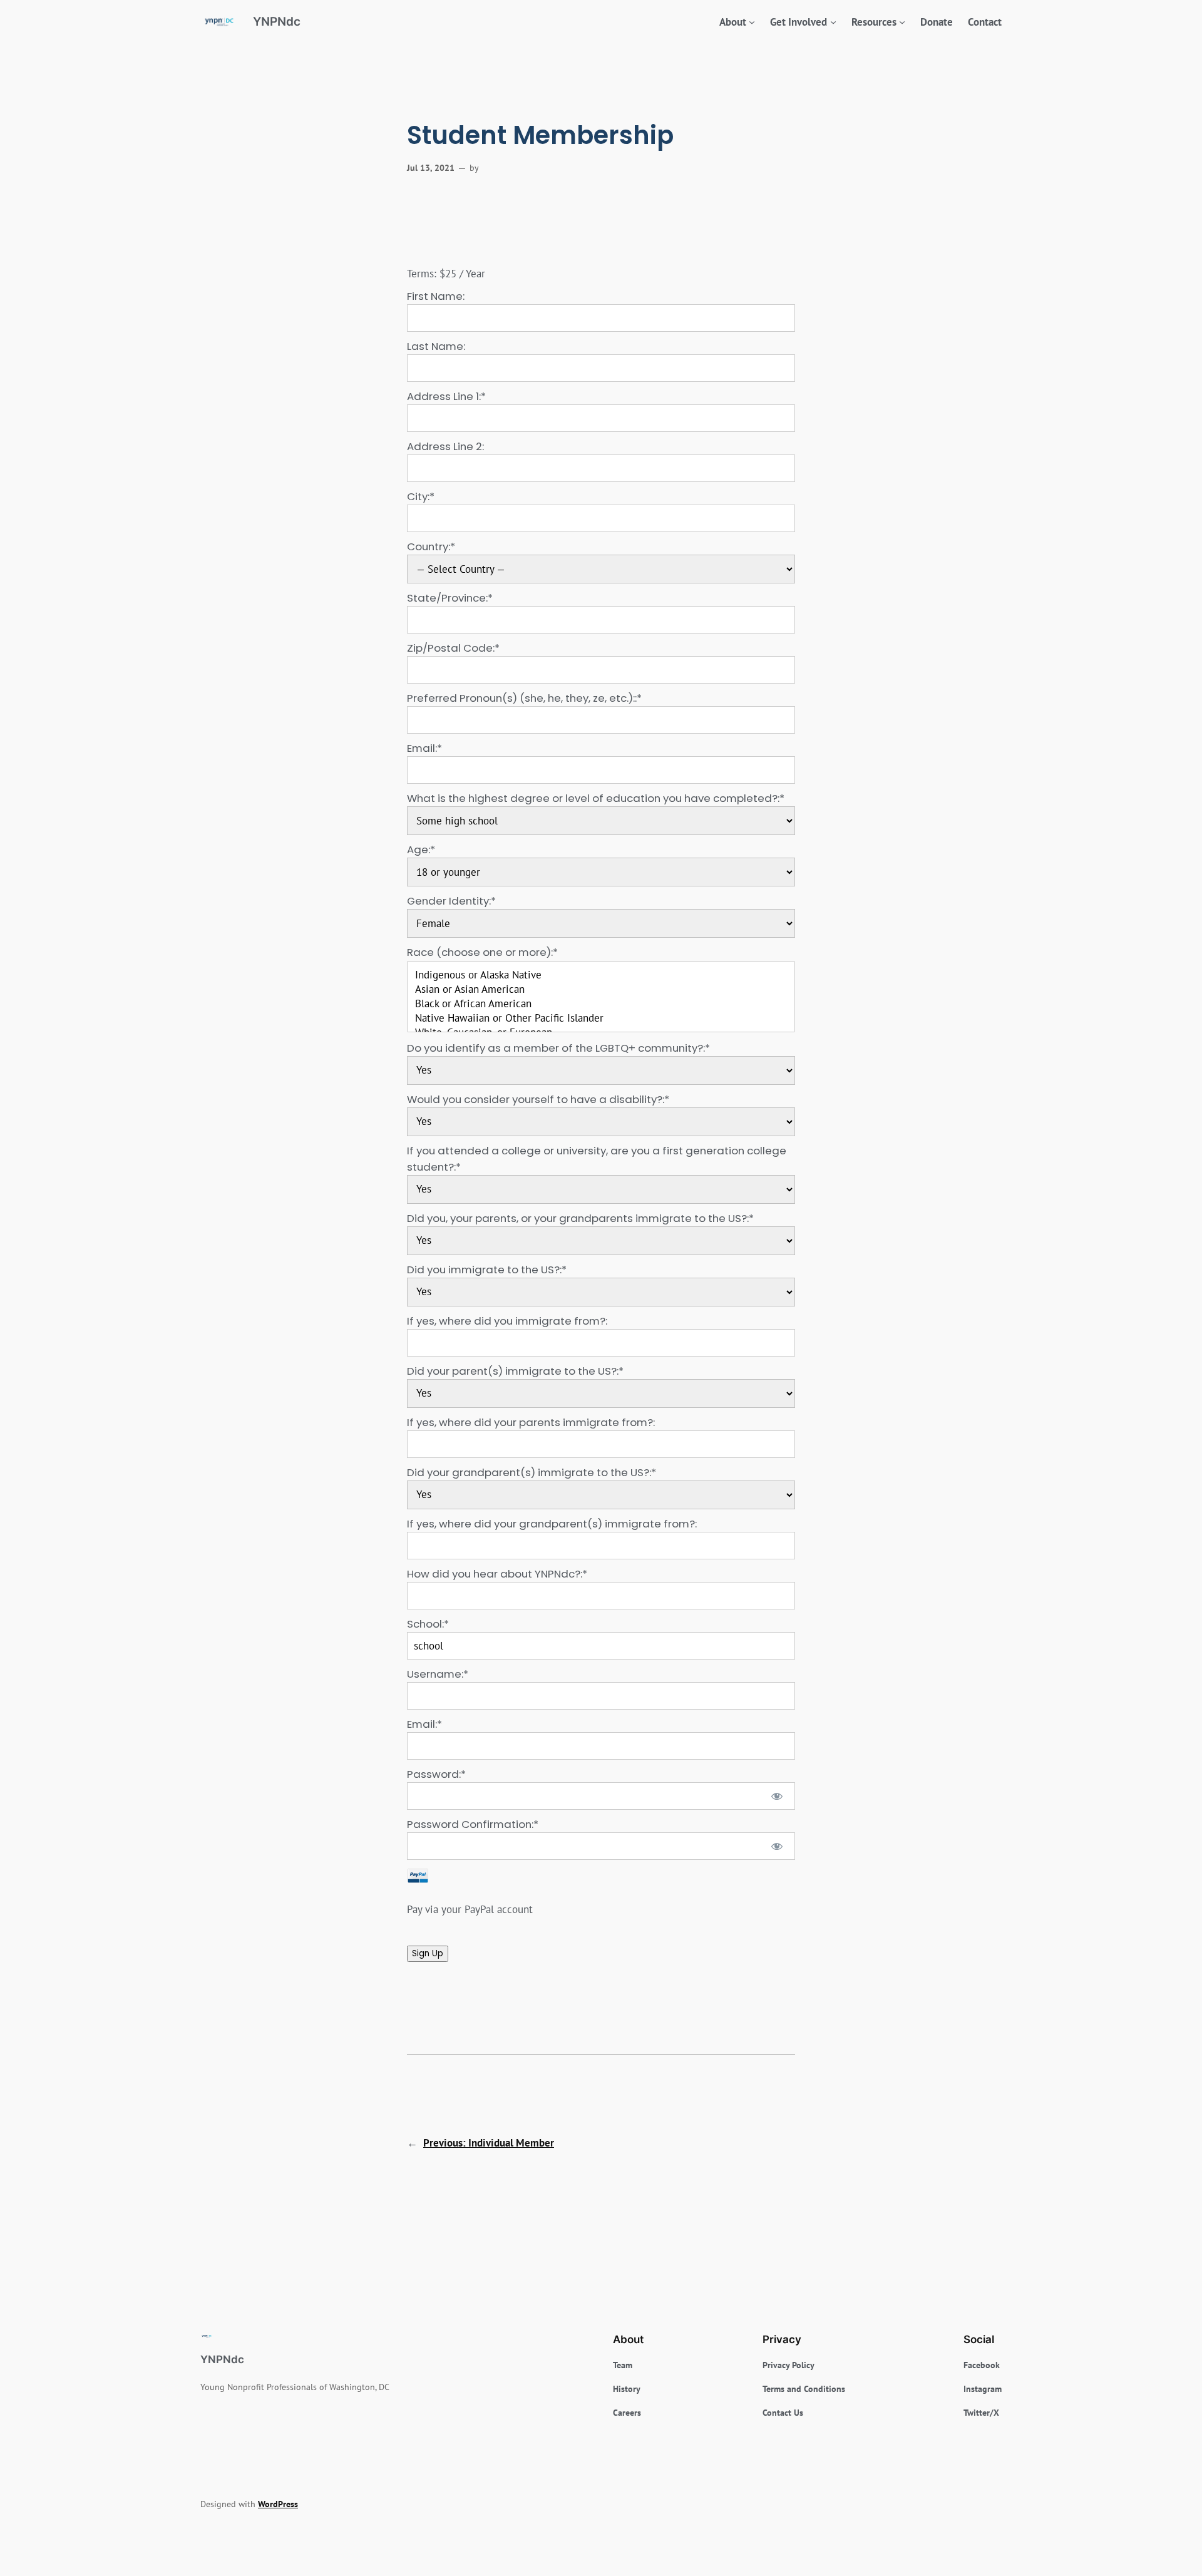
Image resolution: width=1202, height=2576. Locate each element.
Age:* (421, 849)
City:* (421, 496)
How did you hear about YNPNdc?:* (497, 1574)
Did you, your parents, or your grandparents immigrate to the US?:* (580, 1218)
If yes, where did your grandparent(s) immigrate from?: (552, 1524)
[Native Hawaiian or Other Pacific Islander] (601, 1018)
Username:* (438, 1674)
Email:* (424, 748)
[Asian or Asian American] (601, 989)
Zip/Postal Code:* (453, 648)
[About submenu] (752, 22)
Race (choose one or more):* (482, 952)
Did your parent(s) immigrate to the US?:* (515, 1371)
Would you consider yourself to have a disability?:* (538, 1099)
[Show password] (777, 1796)
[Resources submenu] (902, 22)
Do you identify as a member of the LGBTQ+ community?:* (558, 1048)
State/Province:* (450, 598)
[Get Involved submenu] (833, 22)
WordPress (278, 2504)
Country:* (431, 547)
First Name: (436, 296)
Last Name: (436, 346)
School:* (428, 1624)
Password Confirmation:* (473, 1824)
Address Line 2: (445, 446)
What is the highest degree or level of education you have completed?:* (596, 798)
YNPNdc (277, 21)
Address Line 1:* (446, 396)
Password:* (436, 1774)
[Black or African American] (601, 1004)
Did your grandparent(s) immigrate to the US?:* (532, 1472)
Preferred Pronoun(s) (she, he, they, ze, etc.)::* (524, 698)
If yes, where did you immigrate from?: (507, 1321)
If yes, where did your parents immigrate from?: (531, 1422)
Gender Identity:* (451, 901)
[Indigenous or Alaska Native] (601, 975)
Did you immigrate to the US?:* (487, 1270)
